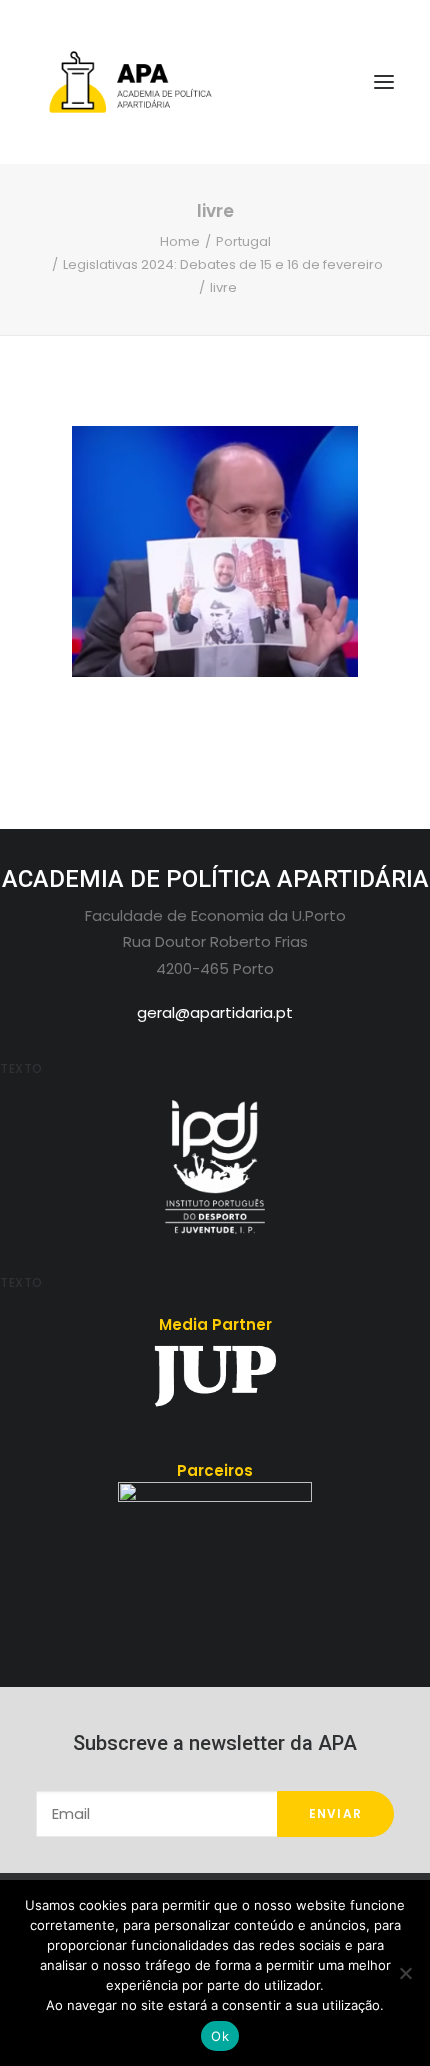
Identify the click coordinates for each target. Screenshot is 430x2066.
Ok (220, 2036)
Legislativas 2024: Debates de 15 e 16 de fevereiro (223, 264)
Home (180, 241)
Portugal (243, 241)
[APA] (215, 82)
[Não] (405, 1973)
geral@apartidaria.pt (215, 1012)
